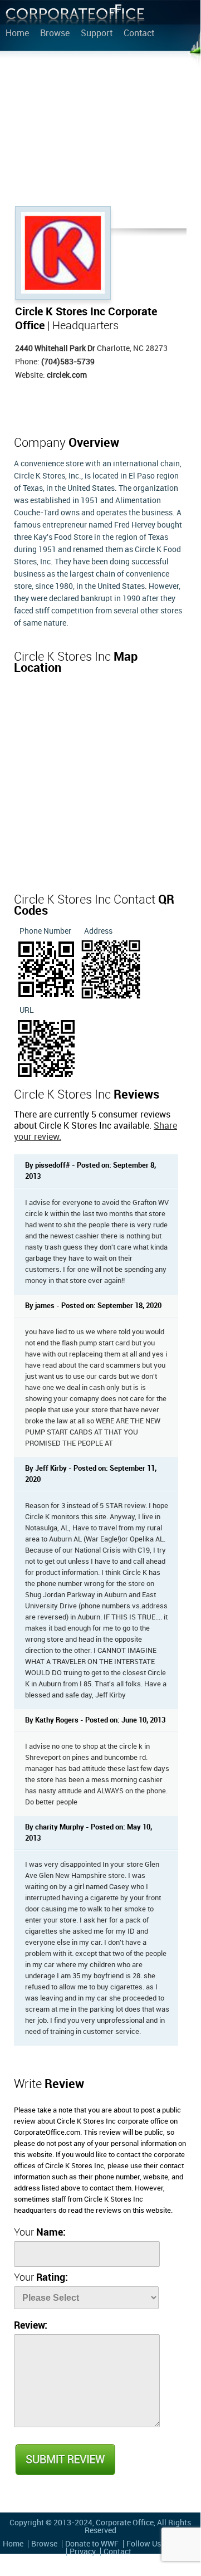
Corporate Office (75, 17)
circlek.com (67, 375)
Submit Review (65, 2460)
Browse (55, 34)
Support (97, 34)
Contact (139, 34)
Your (40, 2233)
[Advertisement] (100, 131)
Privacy (83, 2552)
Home (17, 34)
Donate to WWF (92, 2544)
